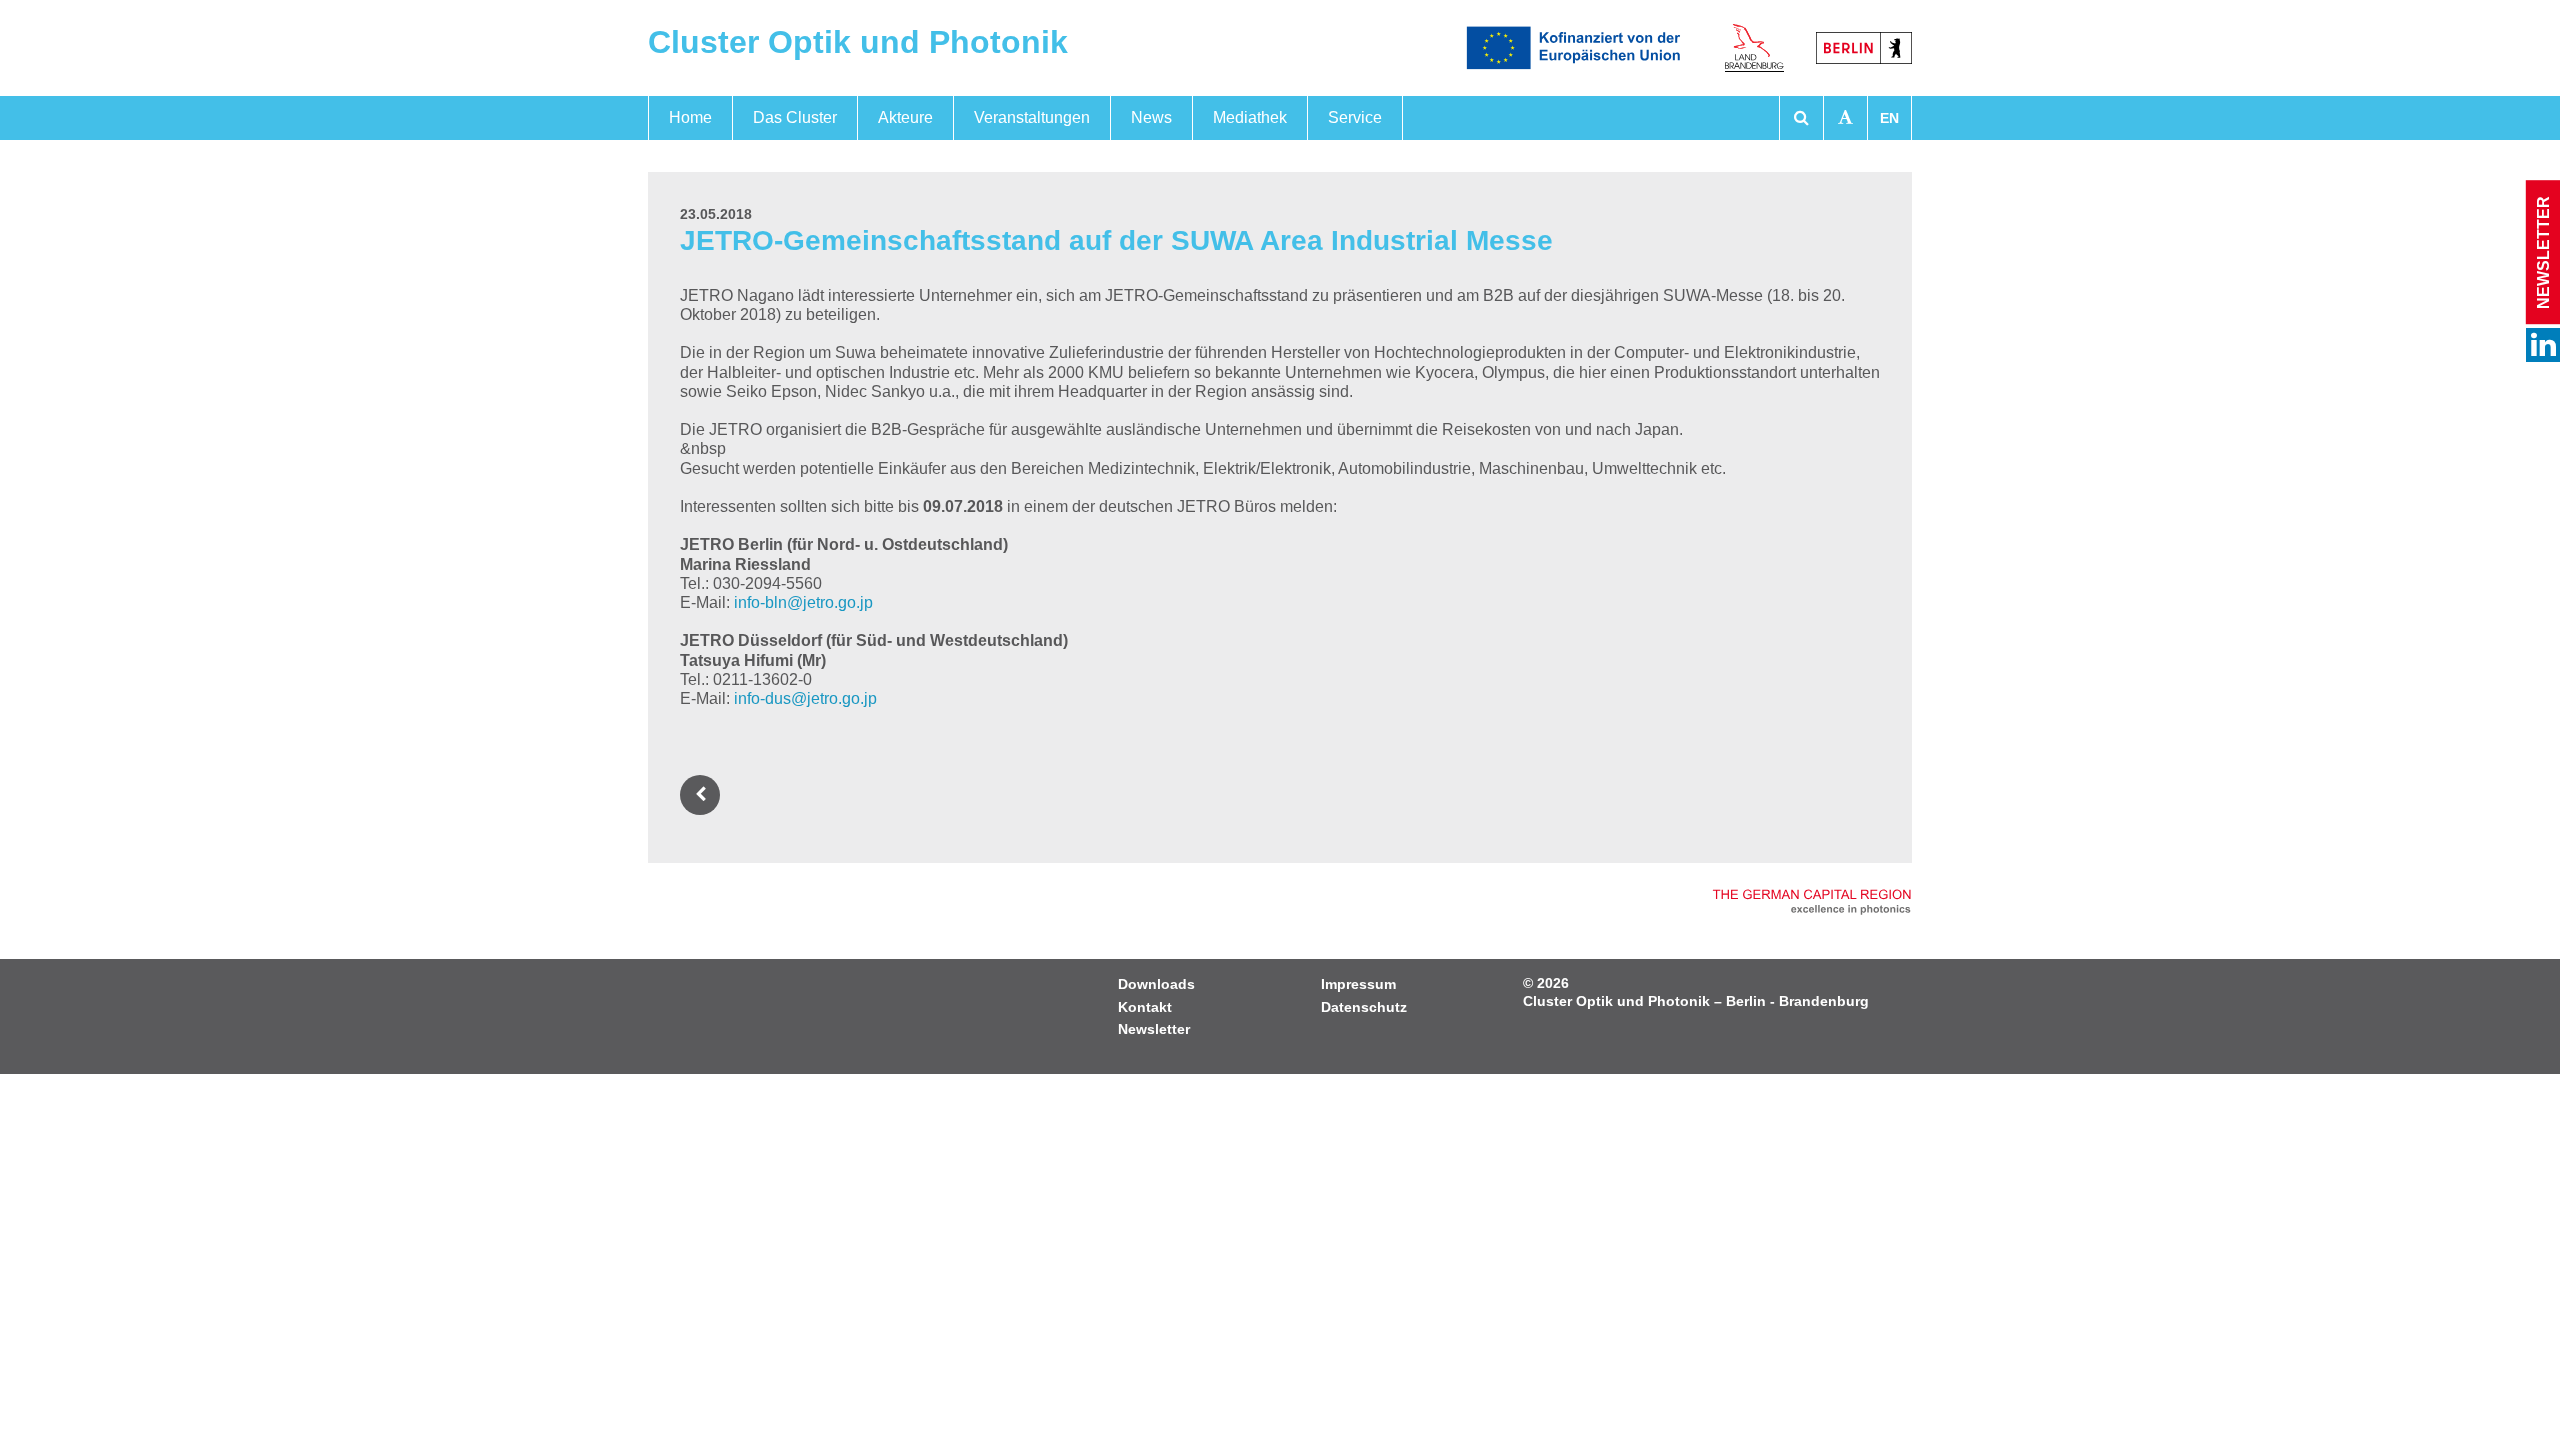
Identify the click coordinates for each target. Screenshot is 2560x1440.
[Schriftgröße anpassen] (1845, 118)
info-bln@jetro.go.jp (803, 602)
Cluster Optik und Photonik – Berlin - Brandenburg (1696, 1001)
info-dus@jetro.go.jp (805, 698)
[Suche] (1801, 118)
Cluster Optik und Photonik (858, 42)
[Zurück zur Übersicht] (704, 794)
